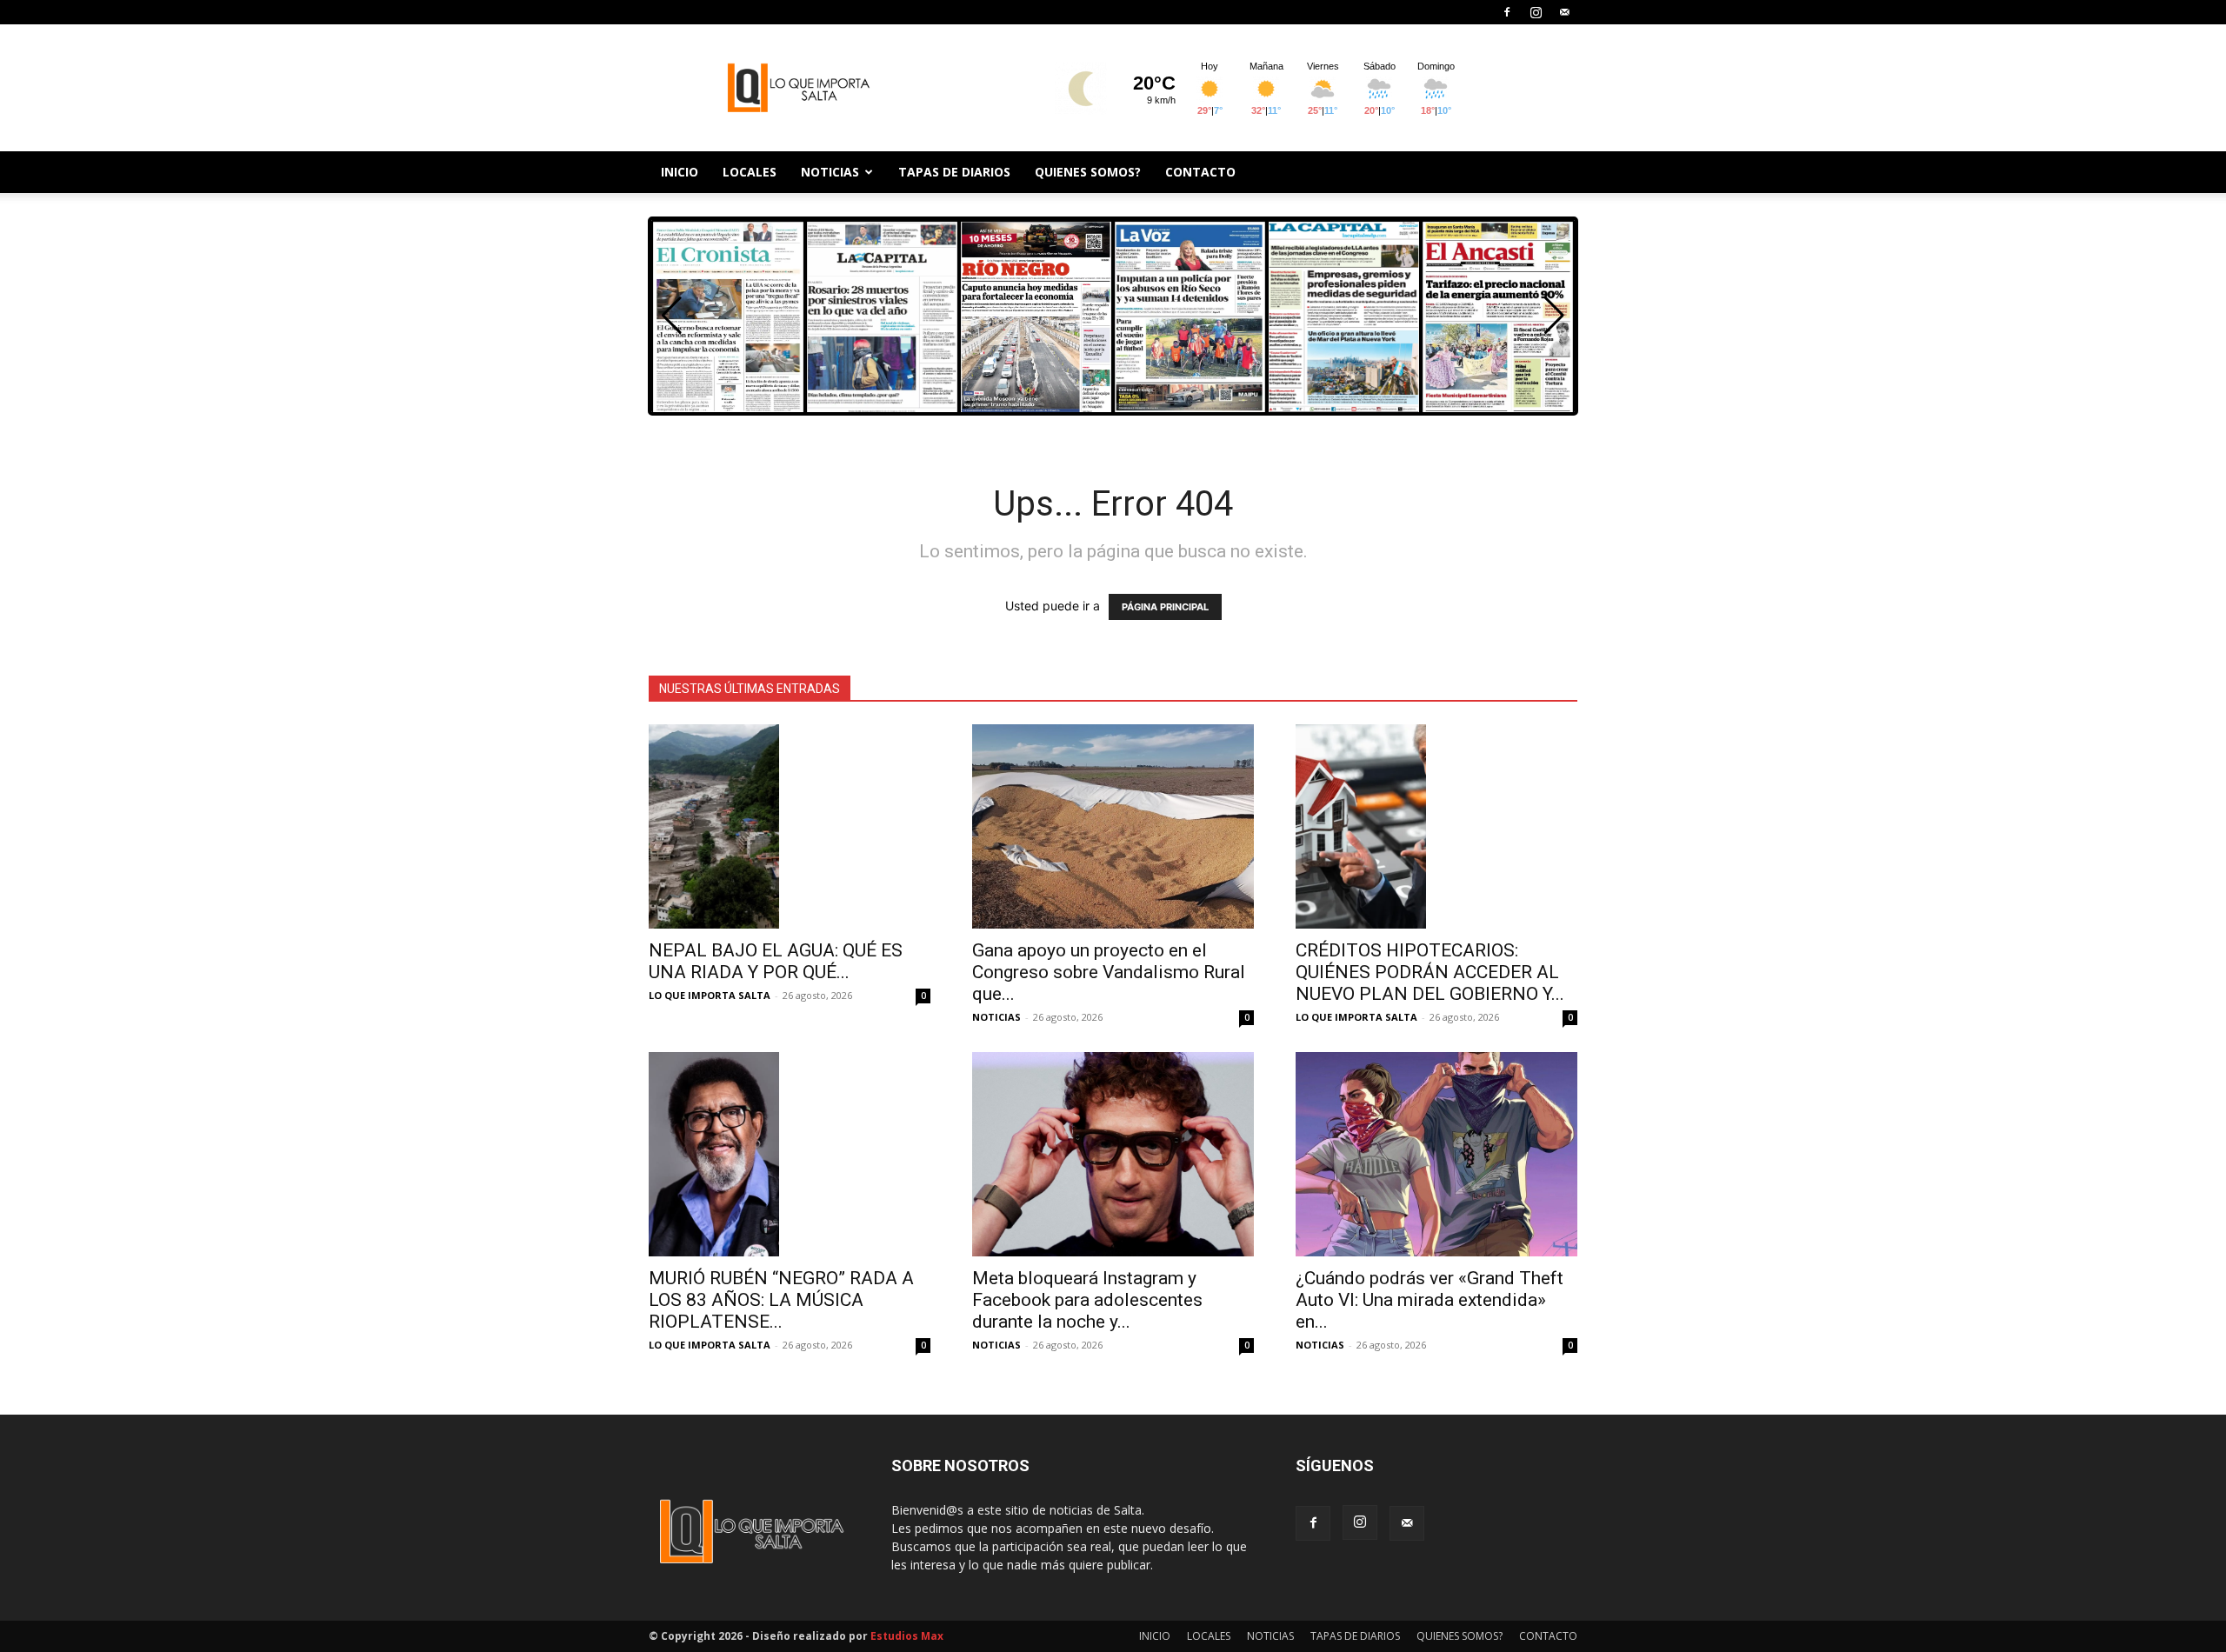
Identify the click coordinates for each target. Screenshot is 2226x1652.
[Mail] (1564, 12)
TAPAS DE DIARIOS (954, 172)
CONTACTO (1200, 172)
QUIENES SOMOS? (1088, 172)
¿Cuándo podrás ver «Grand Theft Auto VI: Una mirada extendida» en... (1430, 1300)
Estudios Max (907, 1636)
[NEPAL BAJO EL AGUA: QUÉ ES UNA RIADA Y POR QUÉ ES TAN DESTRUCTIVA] (790, 826)
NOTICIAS (830, 172)
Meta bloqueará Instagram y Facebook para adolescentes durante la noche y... (1087, 1300)
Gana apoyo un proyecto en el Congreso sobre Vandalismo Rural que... (1109, 972)
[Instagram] (1536, 12)
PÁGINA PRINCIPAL (1165, 607)
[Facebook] (1507, 12)
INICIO (680, 172)
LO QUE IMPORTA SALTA (710, 995)
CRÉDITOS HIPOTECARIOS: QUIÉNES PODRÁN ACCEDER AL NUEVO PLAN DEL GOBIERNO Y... (1430, 972)
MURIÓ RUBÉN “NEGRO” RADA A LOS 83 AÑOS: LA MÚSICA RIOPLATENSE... (781, 1300)
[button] (1554, 316)
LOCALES (750, 172)
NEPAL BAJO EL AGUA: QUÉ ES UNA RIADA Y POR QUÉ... (776, 961)
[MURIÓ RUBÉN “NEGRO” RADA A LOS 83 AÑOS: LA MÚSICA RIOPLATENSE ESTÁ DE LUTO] (790, 1154)
